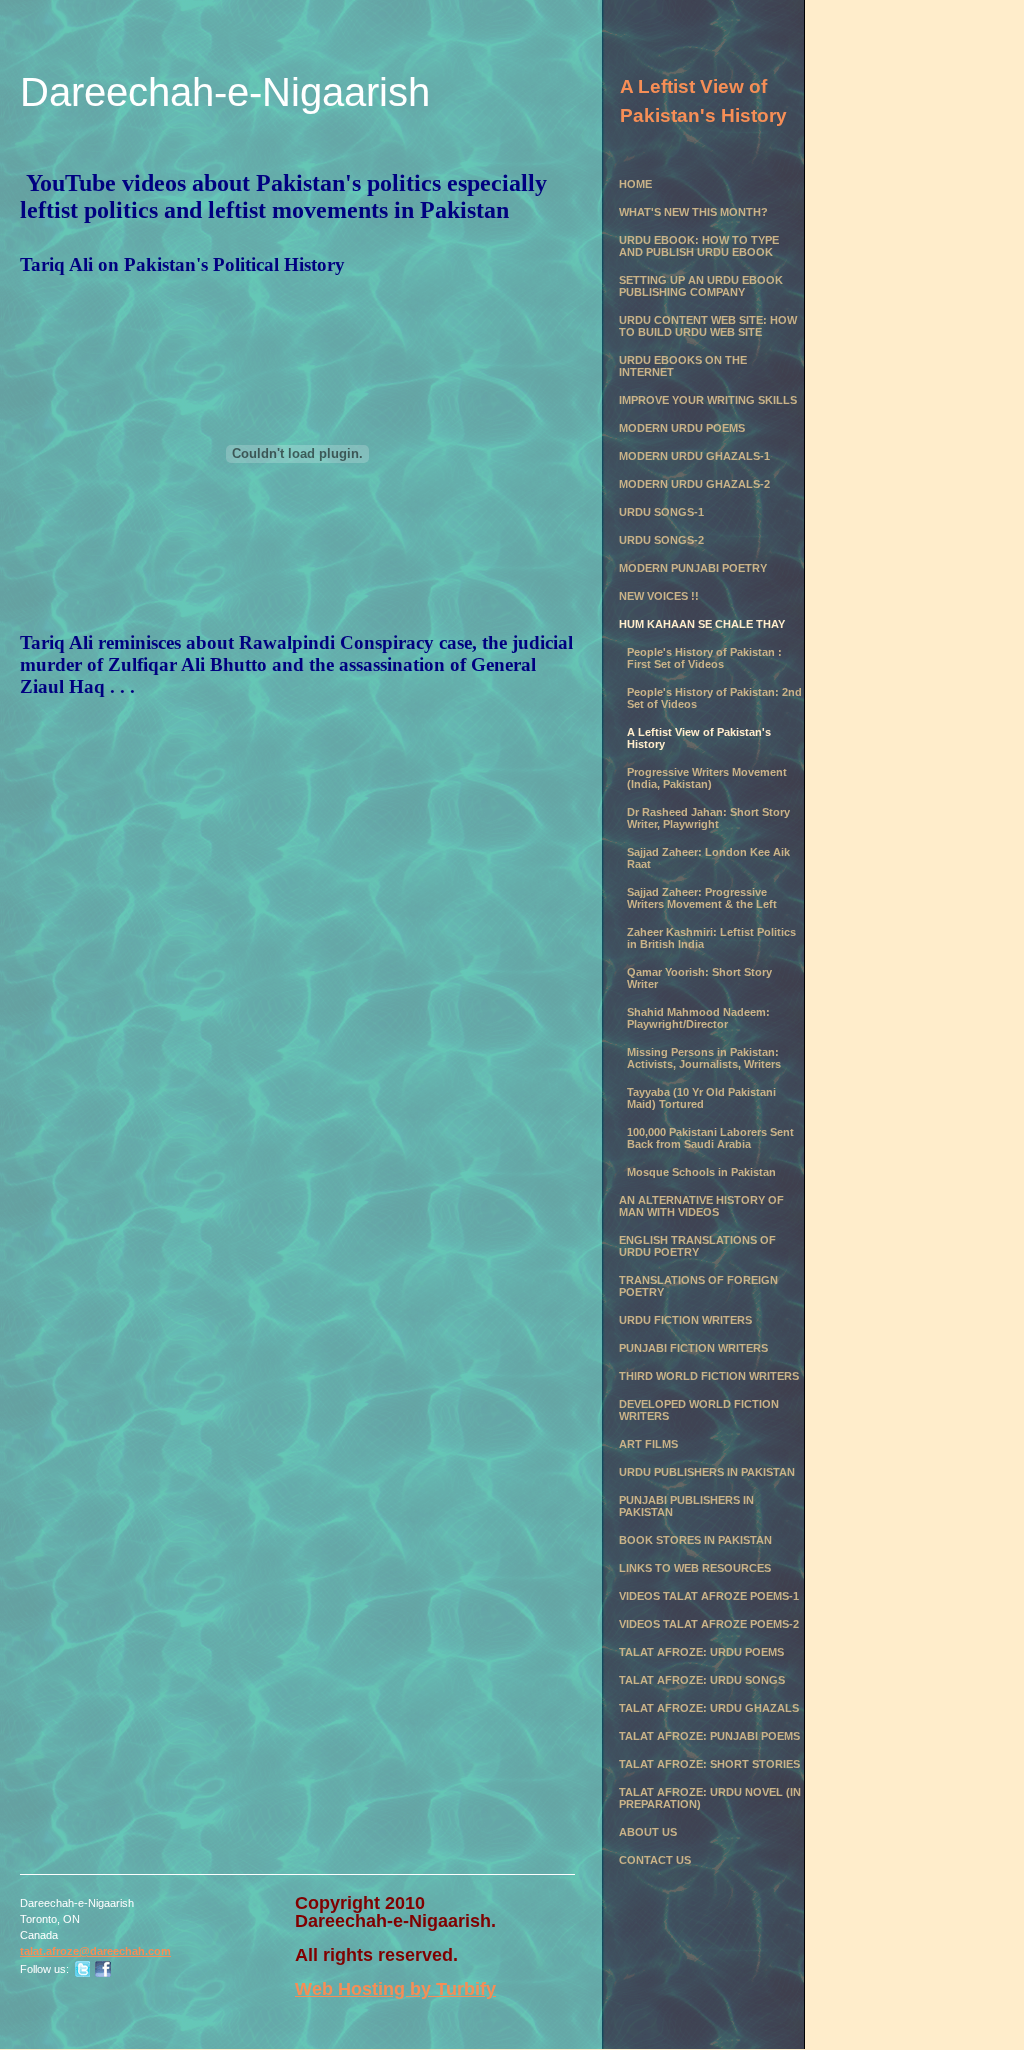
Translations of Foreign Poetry (698, 1286)
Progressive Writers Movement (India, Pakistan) (707, 778)
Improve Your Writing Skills (708, 400)
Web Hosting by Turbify (395, 1989)
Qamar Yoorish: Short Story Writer (699, 978)
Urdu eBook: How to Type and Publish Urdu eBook (699, 246)
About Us (648, 1832)
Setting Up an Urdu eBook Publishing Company (701, 286)
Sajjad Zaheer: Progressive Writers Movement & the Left (702, 898)
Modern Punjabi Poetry (693, 568)
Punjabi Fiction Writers (693, 1348)
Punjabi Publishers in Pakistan (686, 1506)
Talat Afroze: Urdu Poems (701, 1652)
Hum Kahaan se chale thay (702, 624)
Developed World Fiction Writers (699, 1410)
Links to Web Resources (695, 1568)
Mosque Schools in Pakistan (701, 1172)
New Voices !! (659, 596)
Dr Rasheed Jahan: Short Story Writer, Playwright (708, 818)
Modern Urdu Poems (682, 428)
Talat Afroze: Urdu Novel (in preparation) (710, 1798)
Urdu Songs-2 (661, 540)
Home (635, 184)
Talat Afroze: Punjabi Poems (709, 1736)
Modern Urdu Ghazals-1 (694, 456)
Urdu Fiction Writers (685, 1320)
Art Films (648, 1444)
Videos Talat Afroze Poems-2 (709, 1624)
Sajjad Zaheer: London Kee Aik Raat (708, 858)
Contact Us (655, 1860)
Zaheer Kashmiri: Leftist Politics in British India (711, 938)
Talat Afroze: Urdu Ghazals (709, 1708)
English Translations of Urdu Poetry (697, 1246)
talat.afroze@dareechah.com (95, 1951)
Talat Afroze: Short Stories (709, 1764)
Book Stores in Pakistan (695, 1540)
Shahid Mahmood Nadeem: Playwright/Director (698, 1018)
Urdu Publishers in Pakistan (707, 1472)
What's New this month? (693, 212)
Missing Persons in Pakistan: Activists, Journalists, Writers (704, 1058)
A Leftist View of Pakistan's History (699, 738)
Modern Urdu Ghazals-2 (694, 484)
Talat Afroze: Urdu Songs (702, 1680)
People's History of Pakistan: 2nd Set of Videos (714, 698)
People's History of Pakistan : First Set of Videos (704, 658)
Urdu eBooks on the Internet (683, 366)
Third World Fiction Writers (709, 1376)
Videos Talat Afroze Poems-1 (709, 1596)
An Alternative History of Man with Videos (701, 1206)
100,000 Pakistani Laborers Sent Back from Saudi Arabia (710, 1138)
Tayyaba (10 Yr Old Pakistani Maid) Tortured (701, 1098)
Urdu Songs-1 (661, 512)
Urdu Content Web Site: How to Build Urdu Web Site (708, 326)
